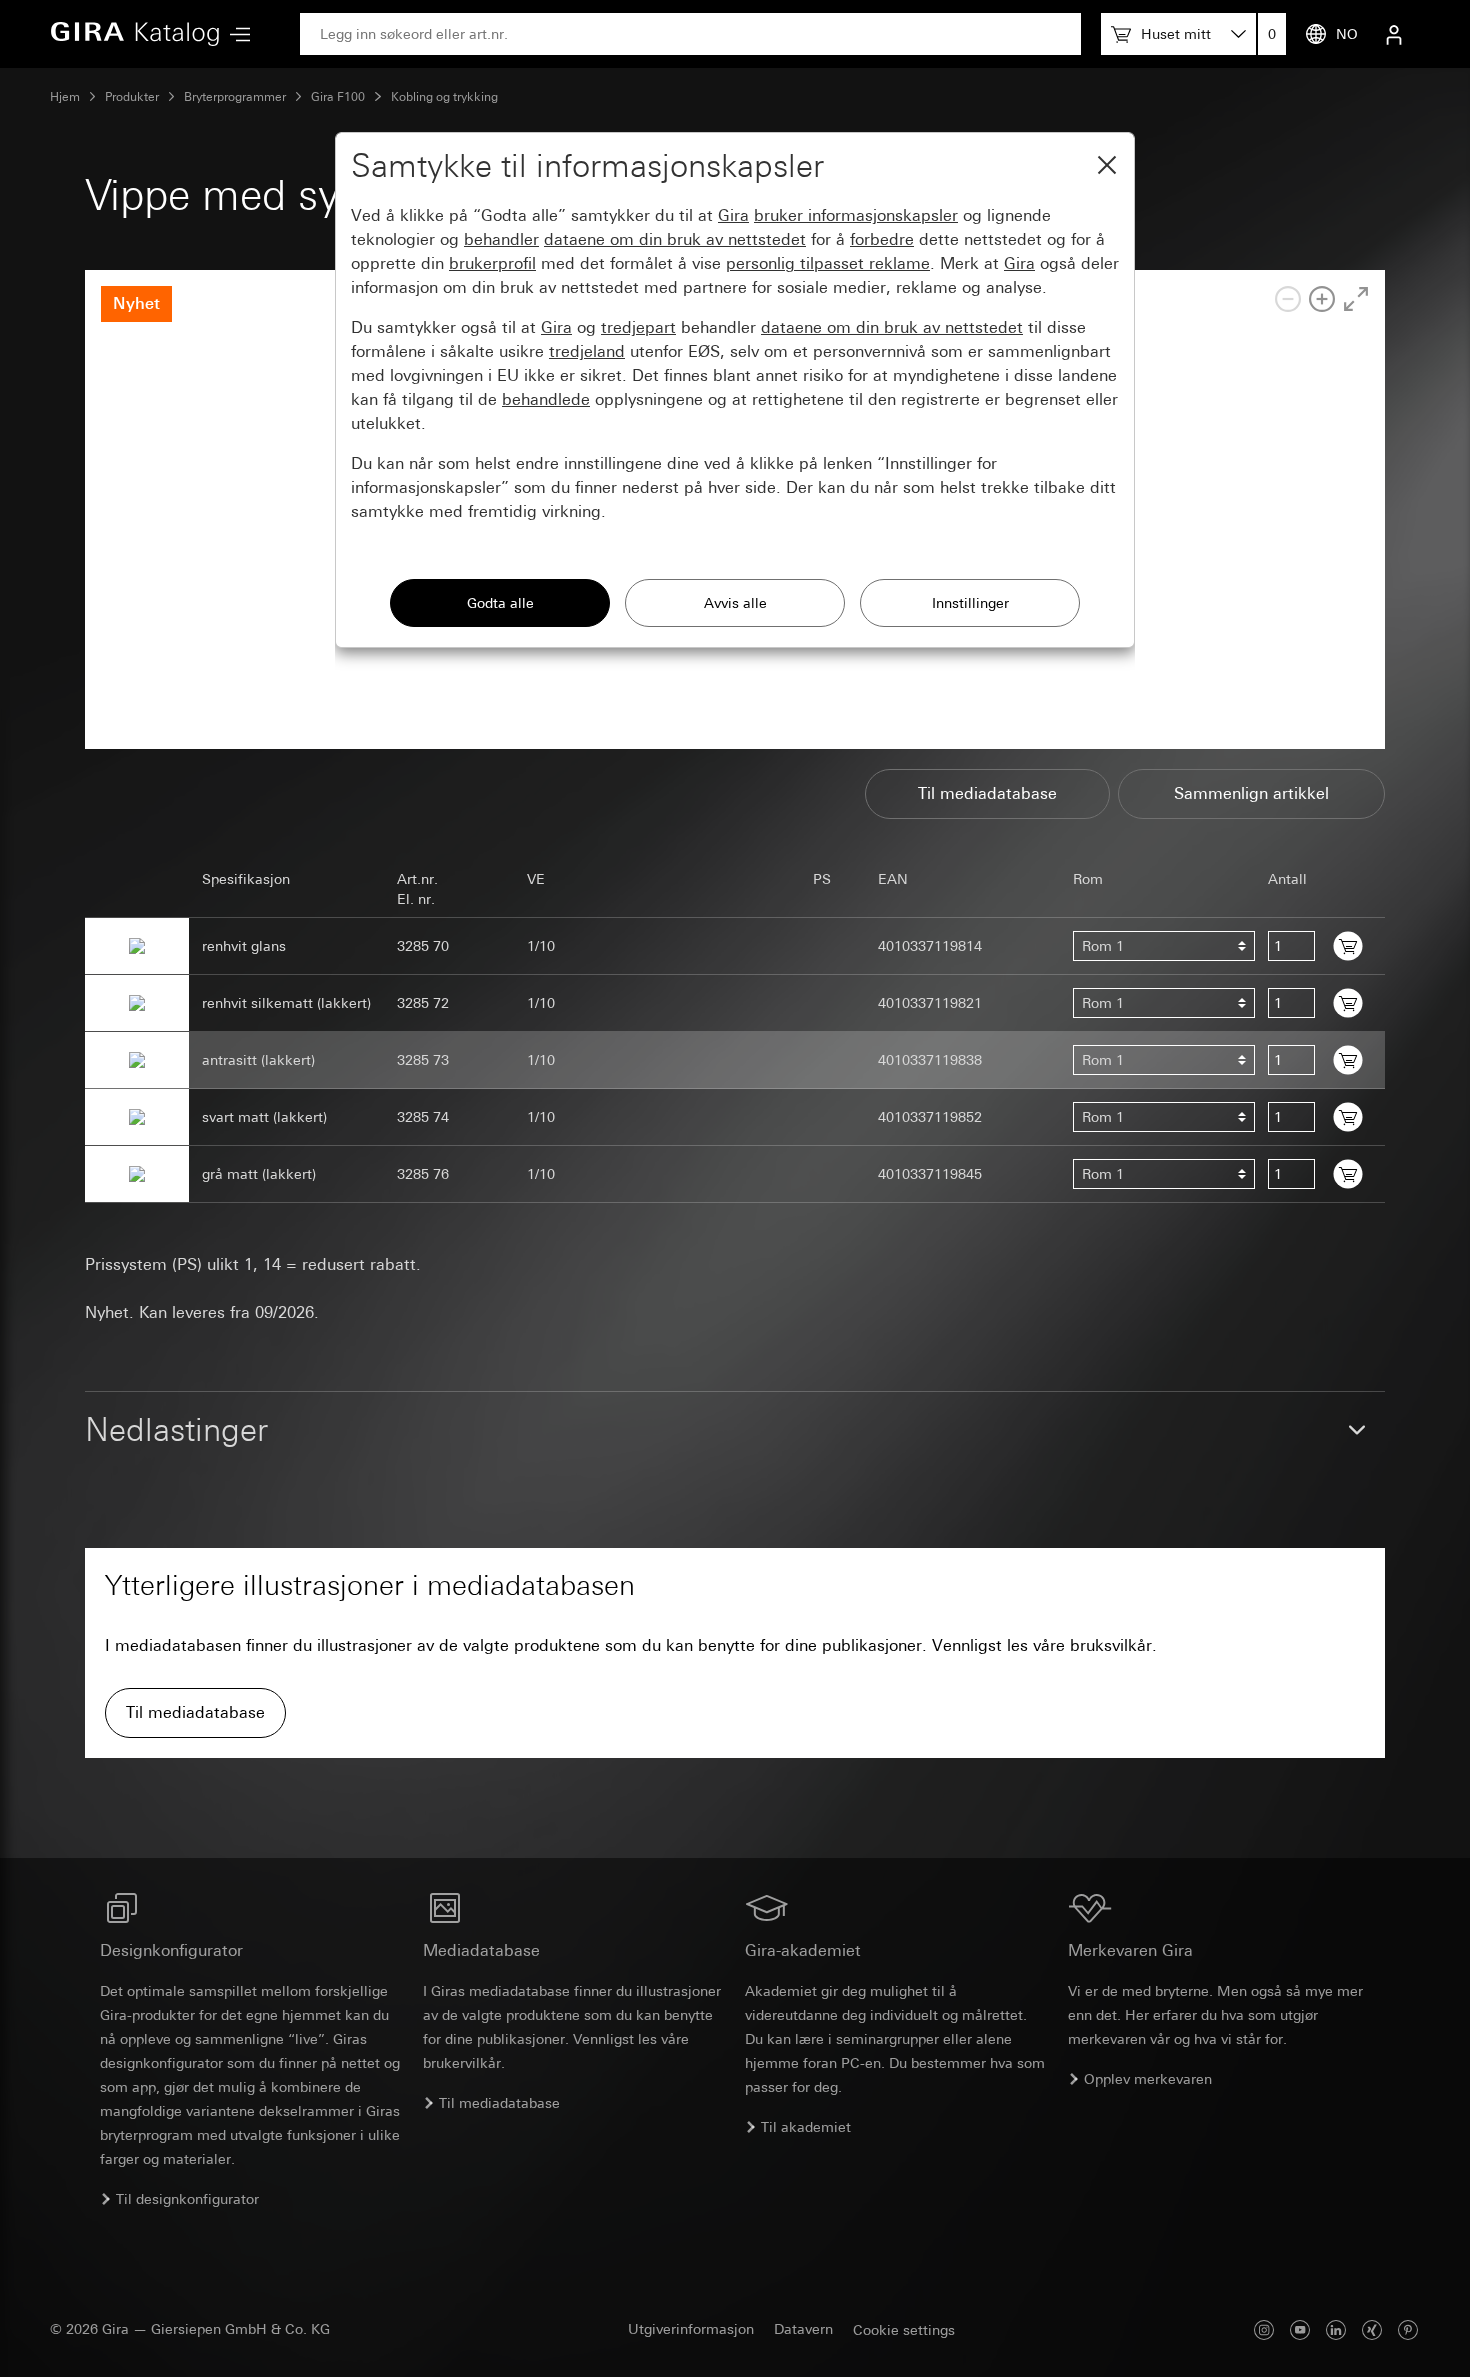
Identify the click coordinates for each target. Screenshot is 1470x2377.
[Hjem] (135, 34)
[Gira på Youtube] (1300, 2329)
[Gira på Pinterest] (1408, 2329)
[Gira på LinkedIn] (1336, 2329)
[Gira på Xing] (1372, 2329)
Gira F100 (338, 97)
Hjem (65, 97)
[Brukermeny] (1394, 34)
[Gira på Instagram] (1264, 2329)
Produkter (132, 97)
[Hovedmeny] (235, 34)
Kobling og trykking (444, 97)
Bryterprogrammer (235, 97)
